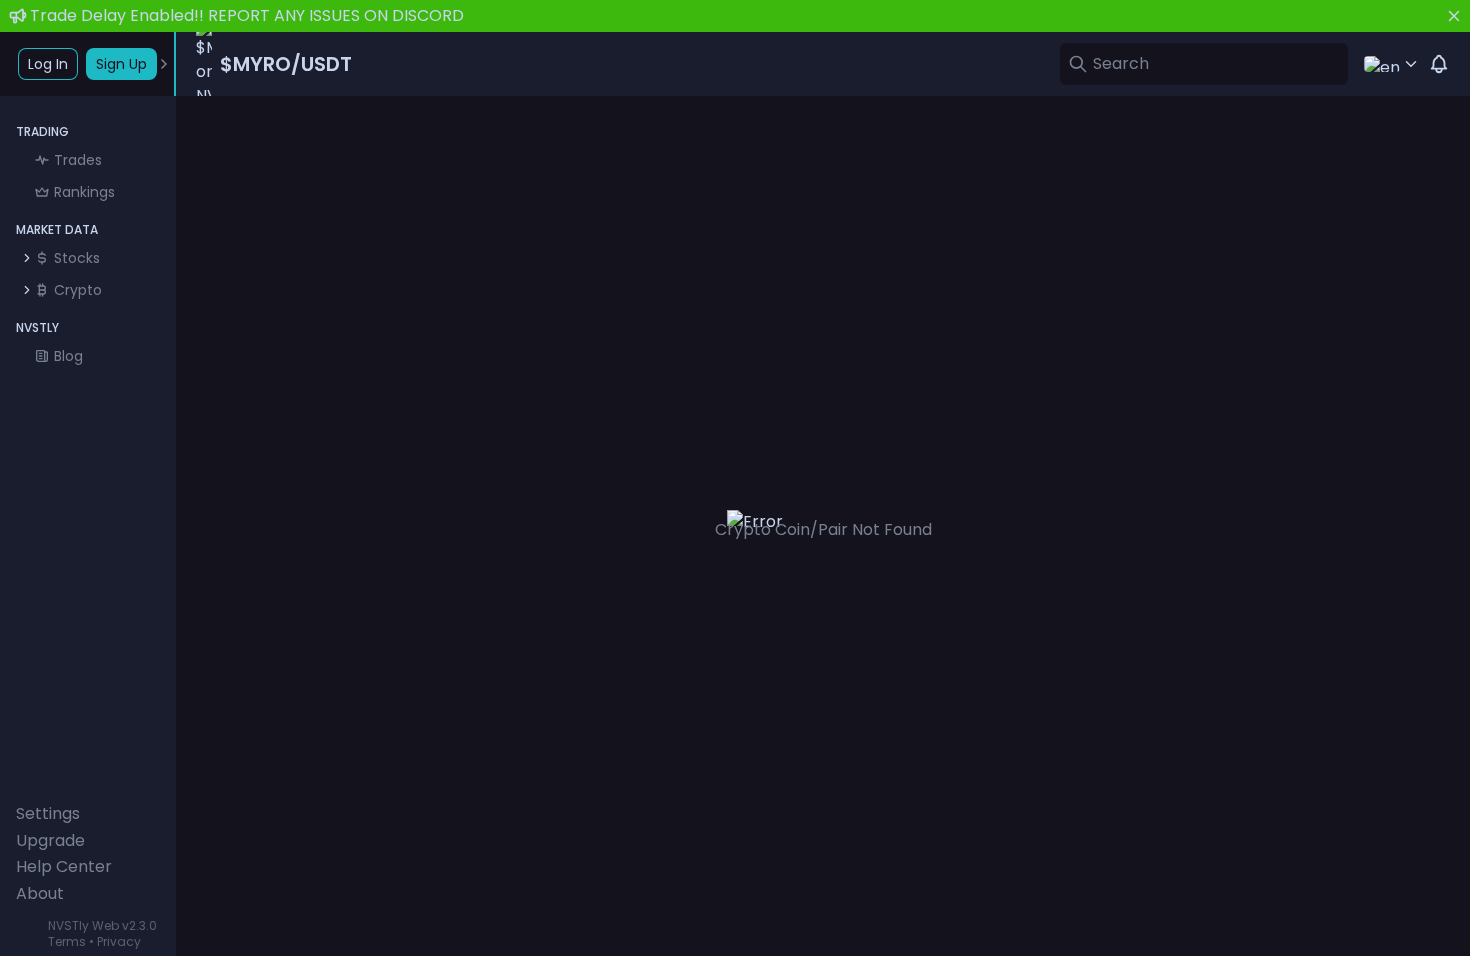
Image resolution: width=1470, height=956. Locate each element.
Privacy (119, 941)
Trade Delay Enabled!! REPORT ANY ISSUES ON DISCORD (247, 15)
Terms (67, 941)
